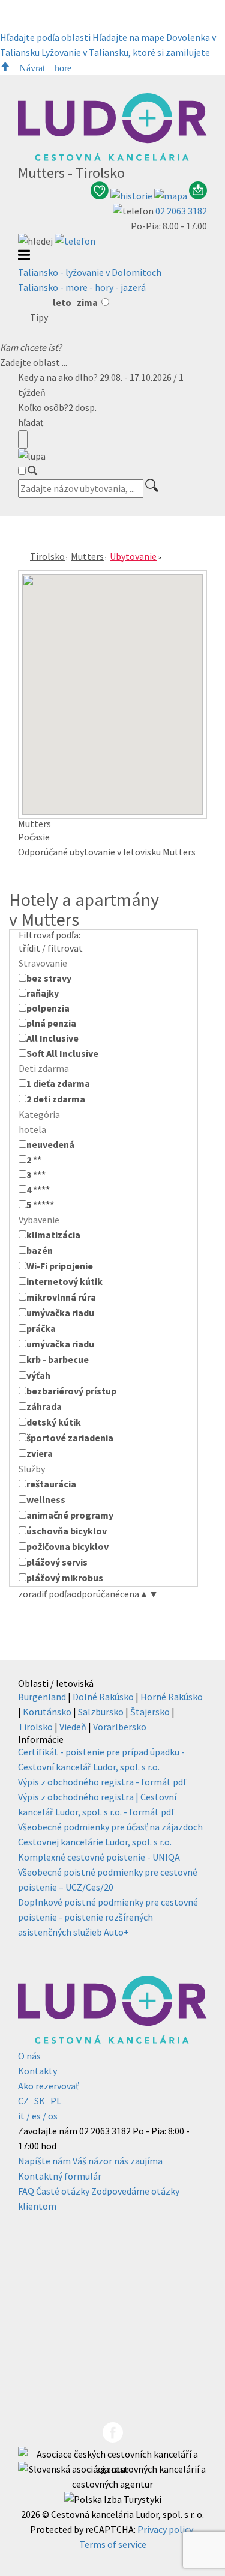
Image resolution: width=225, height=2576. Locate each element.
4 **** (38, 1189)
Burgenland (42, 1697)
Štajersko (150, 1712)
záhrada (44, 1406)
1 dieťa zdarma (58, 1083)
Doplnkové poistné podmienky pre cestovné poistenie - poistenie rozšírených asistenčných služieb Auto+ (108, 1917)
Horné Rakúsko (172, 1697)
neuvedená (50, 1144)
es (36, 2116)
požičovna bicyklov (67, 1546)
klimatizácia (53, 1235)
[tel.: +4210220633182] (75, 241)
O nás (29, 2056)
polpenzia (48, 1008)
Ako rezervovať (48, 2086)
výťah (38, 1375)
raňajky (43, 993)
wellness (46, 1499)
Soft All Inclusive (62, 1053)
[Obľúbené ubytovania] (100, 196)
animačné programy (70, 1515)
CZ (23, 2101)
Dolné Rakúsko (103, 1697)
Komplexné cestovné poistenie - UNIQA (99, 1857)
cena (134, 1594)
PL (56, 2101)
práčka (41, 1328)
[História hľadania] (132, 196)
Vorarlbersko (120, 1727)
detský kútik (54, 1422)
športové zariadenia (70, 1438)
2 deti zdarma (56, 1099)
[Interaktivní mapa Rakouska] (172, 196)
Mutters (87, 556)
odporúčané (96, 1594)
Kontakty (37, 2071)
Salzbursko (101, 1712)
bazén (40, 1250)
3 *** (36, 1174)
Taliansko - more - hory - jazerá (82, 287)
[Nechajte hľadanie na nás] (198, 196)
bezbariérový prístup (71, 1391)
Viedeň (73, 1727)
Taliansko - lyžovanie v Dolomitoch (90, 272)
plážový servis (57, 1562)
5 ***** (40, 1204)
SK (40, 2101)
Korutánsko (47, 1712)
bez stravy (49, 978)
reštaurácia (51, 1484)
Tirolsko (47, 556)
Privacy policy (165, 2529)
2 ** (34, 1159)
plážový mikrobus (65, 1578)
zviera (40, 1453)
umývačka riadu (60, 1313)
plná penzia (51, 1023)
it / (24, 2116)
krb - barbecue (58, 1359)
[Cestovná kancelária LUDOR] (112, 157)
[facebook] (113, 2439)
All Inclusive (52, 1038)
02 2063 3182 (181, 211)
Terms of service (113, 2544)
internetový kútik (64, 1281)
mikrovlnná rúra (61, 1297)
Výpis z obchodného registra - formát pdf (102, 1782)
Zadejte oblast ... (34, 362)
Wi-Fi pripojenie (60, 1266)
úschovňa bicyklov (67, 1531)
